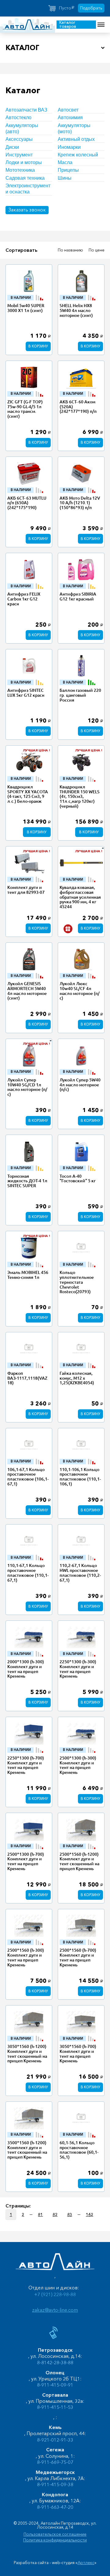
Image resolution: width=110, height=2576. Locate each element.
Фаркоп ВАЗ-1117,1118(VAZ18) (27, 1378)
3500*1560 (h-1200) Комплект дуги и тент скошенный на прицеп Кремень (27, 2150)
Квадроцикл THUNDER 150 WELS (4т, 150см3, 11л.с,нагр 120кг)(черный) (80, 796)
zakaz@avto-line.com (55, 2310)
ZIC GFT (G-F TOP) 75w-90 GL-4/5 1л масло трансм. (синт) (25, 409)
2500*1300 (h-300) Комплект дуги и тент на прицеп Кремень (78, 1765)
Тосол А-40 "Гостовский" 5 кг (78, 1179)
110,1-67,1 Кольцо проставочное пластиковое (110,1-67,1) (28, 1573)
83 (70, 2215)
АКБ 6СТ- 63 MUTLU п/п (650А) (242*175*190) (27, 503)
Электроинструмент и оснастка (28, 189)
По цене (97, 250)
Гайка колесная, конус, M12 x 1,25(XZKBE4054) (77, 1378)
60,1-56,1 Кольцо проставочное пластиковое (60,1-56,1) (79, 2150)
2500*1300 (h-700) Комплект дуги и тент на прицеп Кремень (26, 1861)
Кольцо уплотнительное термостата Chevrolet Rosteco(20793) (77, 1282)
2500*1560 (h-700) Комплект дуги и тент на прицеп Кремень (78, 1957)
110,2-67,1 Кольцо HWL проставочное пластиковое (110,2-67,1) (80, 1573)
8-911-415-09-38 (55, 2484)
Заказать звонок (27, 210)
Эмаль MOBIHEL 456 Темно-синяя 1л (28, 1275)
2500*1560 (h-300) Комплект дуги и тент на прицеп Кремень (26, 1957)
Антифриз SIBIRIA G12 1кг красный (78, 596)
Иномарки (69, 147)
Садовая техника (25, 178)
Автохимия (70, 117)
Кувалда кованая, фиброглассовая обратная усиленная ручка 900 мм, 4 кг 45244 (80, 897)
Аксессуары (19, 139)
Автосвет (68, 110)
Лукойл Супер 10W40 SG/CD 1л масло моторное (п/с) (27, 1087)
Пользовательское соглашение (55, 2534)
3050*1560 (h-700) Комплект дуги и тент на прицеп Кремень (78, 2054)
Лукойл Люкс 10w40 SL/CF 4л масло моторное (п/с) (80, 991)
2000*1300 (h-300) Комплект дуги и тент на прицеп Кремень (26, 1669)
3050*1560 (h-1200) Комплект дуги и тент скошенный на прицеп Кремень (27, 2054)
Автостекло (18, 117)
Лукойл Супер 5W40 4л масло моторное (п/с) (80, 1085)
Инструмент (19, 155)
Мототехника (20, 170)
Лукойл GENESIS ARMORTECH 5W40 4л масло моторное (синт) (27, 991)
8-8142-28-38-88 (55, 2363)
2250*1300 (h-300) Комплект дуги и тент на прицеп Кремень (78, 1669)
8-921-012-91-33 (55, 2440)
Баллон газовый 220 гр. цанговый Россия (80, 695)
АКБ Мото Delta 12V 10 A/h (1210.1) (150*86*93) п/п (80, 503)
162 (90, 2215)
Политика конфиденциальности (55, 2540)
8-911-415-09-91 (55, 2385)
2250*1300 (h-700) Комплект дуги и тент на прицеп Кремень (26, 1765)
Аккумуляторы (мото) (74, 128)
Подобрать (91, 8)
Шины (65, 178)
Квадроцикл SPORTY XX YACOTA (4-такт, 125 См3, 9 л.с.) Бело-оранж (28, 794)
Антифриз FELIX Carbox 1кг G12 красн (24, 599)
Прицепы (68, 170)
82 (55, 2215)
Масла (65, 162)
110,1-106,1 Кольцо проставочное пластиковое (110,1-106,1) (80, 1477)
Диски (12, 147)
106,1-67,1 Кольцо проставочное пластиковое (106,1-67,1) (28, 1477)
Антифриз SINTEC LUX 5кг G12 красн (26, 693)
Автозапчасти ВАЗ (26, 110)
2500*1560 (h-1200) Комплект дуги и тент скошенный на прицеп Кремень (79, 1861)
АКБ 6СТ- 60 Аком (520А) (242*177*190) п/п (78, 407)
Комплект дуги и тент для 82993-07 (26, 890)
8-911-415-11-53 (55, 2407)
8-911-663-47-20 (55, 2507)
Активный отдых (76, 139)
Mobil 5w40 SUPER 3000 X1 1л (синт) (26, 308)
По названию (70, 250)
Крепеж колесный (78, 155)
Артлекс (86, 2563)
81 (40, 2215)
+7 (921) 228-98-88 (55, 2294)
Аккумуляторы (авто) (22, 128)
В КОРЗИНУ (38, 346)
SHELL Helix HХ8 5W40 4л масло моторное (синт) (76, 310)
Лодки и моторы (24, 162)
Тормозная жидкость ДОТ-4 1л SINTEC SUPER (27, 1181)
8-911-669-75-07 (55, 2462)
